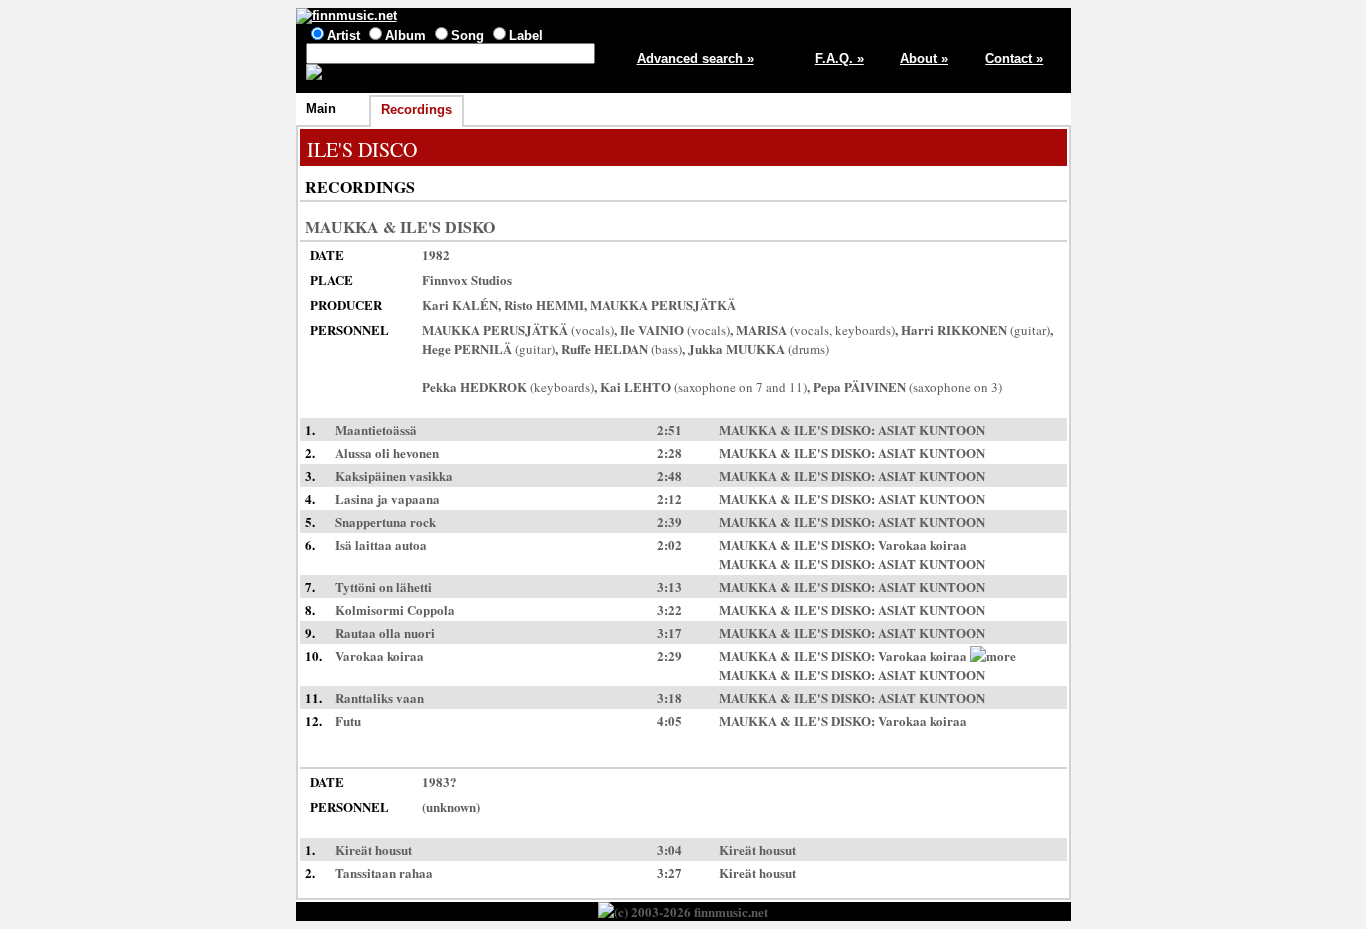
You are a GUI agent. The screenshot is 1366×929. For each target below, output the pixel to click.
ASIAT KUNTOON (931, 429)
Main (321, 108)
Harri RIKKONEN (954, 329)
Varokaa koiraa (922, 544)
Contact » (1014, 58)
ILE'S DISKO (447, 226)
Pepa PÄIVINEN (859, 386)
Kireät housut (757, 849)
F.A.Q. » (839, 58)
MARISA (761, 329)
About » (924, 58)
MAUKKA (342, 226)
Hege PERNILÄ (467, 348)
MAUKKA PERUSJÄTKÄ (663, 304)
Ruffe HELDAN (604, 348)
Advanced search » (695, 58)
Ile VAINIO (652, 329)
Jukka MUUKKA (736, 348)
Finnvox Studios (467, 279)
